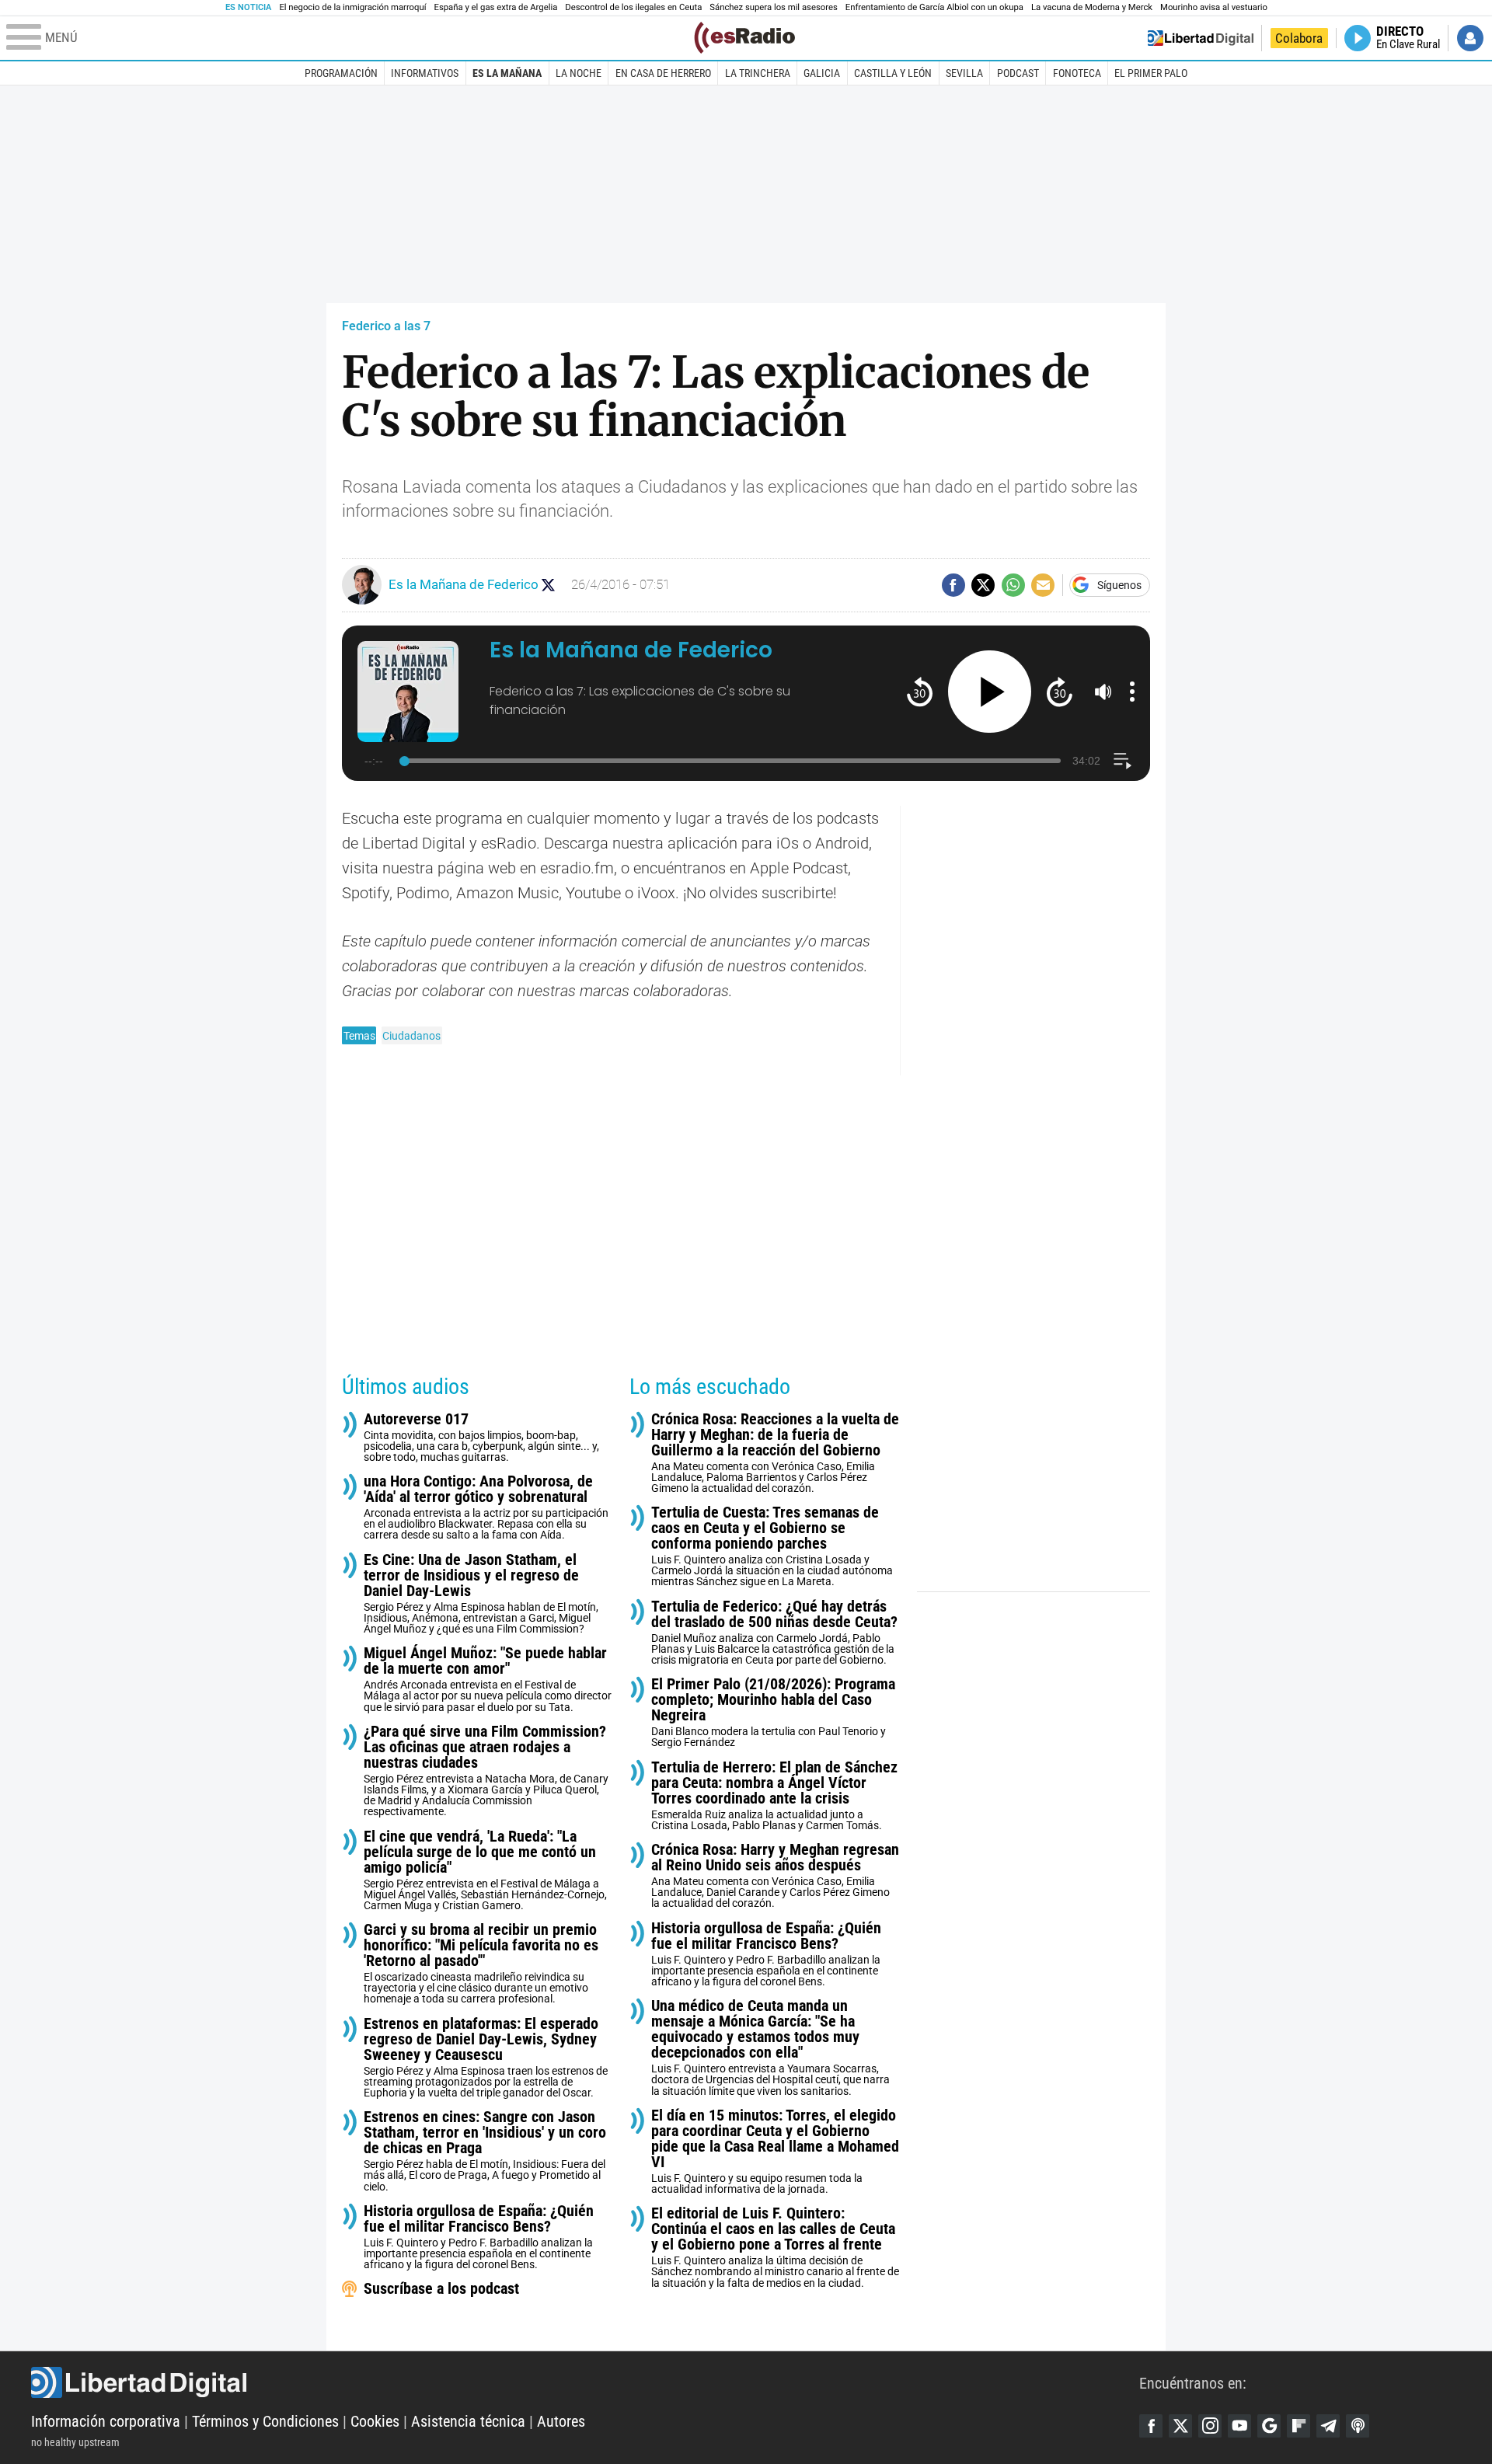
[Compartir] (953, 585)
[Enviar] (1013, 585)
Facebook (1151, 2426)
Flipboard (1299, 2426)
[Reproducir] (990, 692)
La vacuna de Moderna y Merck (1092, 7)
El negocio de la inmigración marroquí (352, 7)
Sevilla (964, 73)
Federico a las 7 (386, 326)
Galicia (822, 73)
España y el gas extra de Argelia (496, 7)
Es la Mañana (507, 73)
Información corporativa (106, 2421)
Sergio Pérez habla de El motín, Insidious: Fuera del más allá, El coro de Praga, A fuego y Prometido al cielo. (485, 2150)
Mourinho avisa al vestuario (1214, 7)
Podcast (1018, 73)
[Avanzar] (1060, 691)
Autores (561, 2421)
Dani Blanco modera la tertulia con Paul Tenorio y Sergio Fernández (773, 1712)
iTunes (1358, 2426)
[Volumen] (1103, 692)
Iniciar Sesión (1470, 38)
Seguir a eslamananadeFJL (548, 585)
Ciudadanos (411, 1036)
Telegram (1328, 2426)
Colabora (1299, 38)
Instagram (1210, 2426)
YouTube (1239, 2426)
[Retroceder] (920, 691)
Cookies (375, 2421)
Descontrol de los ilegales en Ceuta (633, 7)
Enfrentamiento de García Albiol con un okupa (934, 7)
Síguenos (1119, 585)
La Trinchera (758, 73)
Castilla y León (893, 73)
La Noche (579, 73)
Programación (341, 73)
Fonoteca (1077, 73)
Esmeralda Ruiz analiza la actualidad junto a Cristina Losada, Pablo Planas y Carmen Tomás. (774, 1795)
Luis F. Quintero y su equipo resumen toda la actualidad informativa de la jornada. (775, 2151)
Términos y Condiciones (265, 2421)
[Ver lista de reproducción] (1122, 761)
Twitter (1180, 2426)
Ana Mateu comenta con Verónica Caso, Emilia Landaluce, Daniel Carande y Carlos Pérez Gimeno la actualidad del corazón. (775, 1875)
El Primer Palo (1151, 73)
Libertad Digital (585, 2382)
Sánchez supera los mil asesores (773, 7)
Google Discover (1269, 2426)
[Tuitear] (983, 585)
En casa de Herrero (663, 73)
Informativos (425, 73)
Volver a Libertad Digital (1201, 38)
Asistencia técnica (468, 2421)
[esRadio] (744, 38)
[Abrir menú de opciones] (1132, 692)
